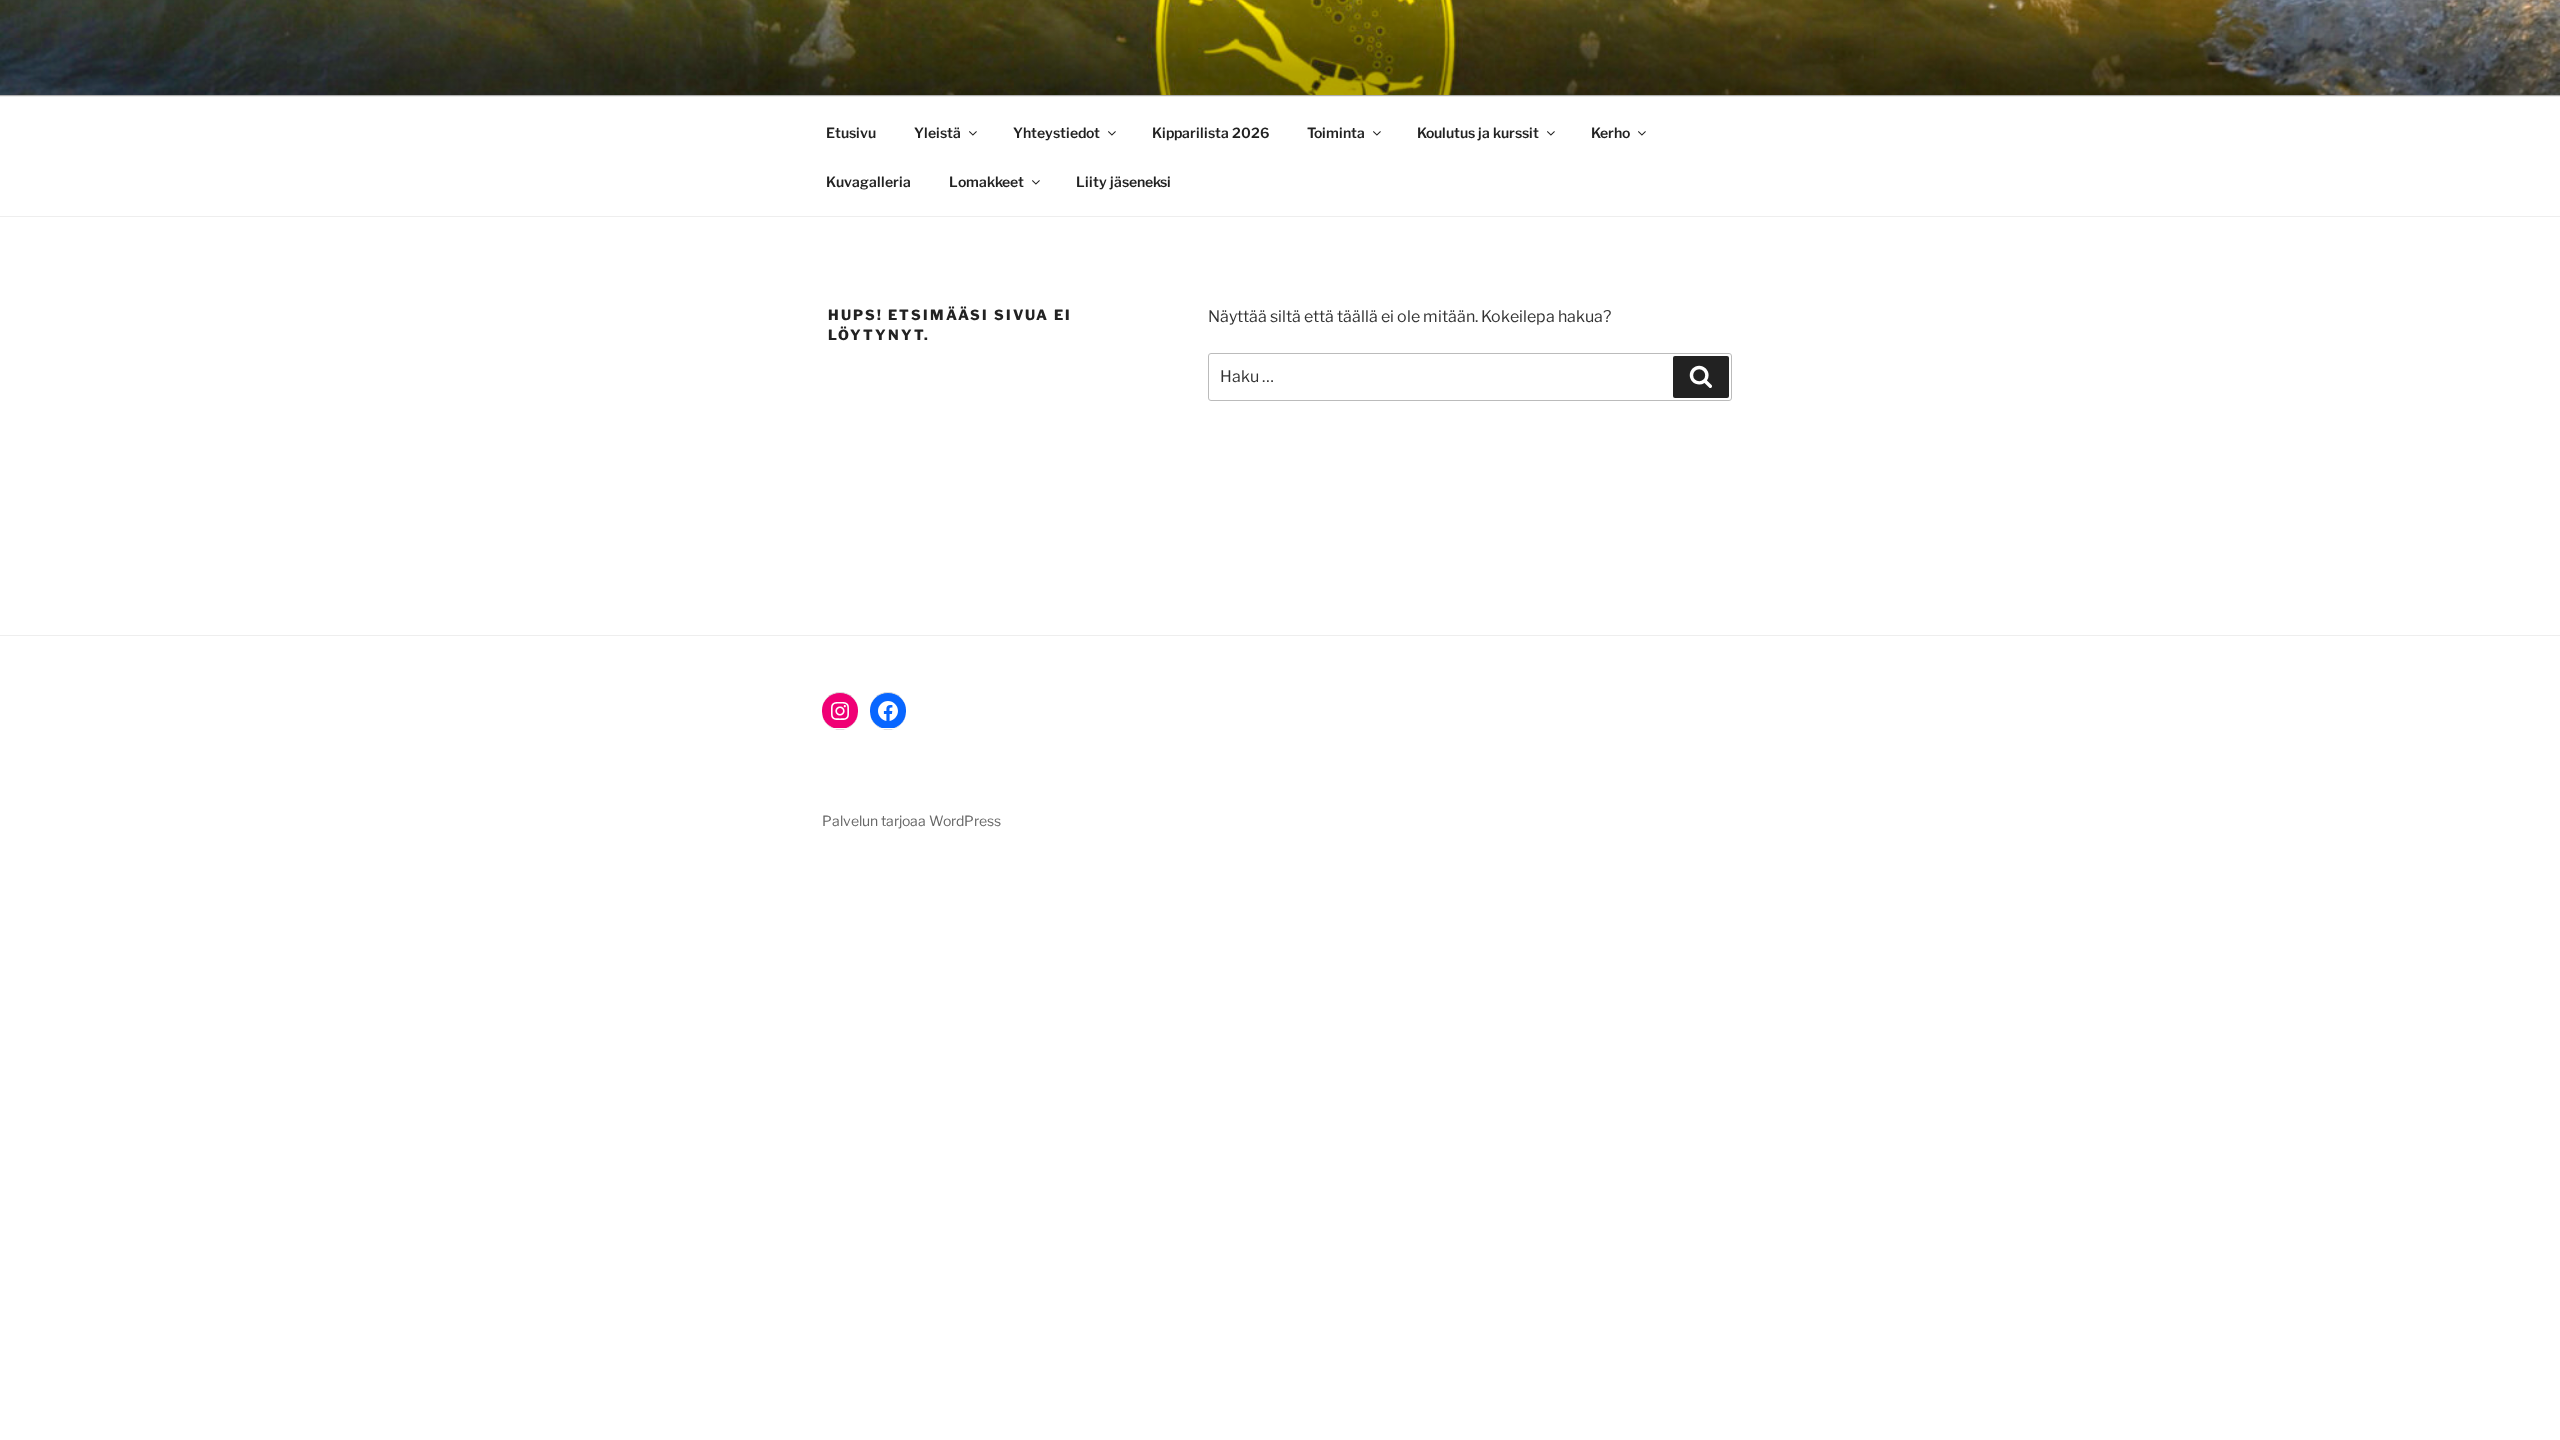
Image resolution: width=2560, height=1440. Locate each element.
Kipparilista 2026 (1210, 132)
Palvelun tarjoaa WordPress (911, 820)
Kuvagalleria (868, 181)
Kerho (1610, 132)
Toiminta (1336, 132)
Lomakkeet (986, 181)
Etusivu (851, 132)
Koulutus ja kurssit (1478, 132)
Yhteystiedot (1056, 132)
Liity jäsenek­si (1123, 181)
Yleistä (937, 132)
